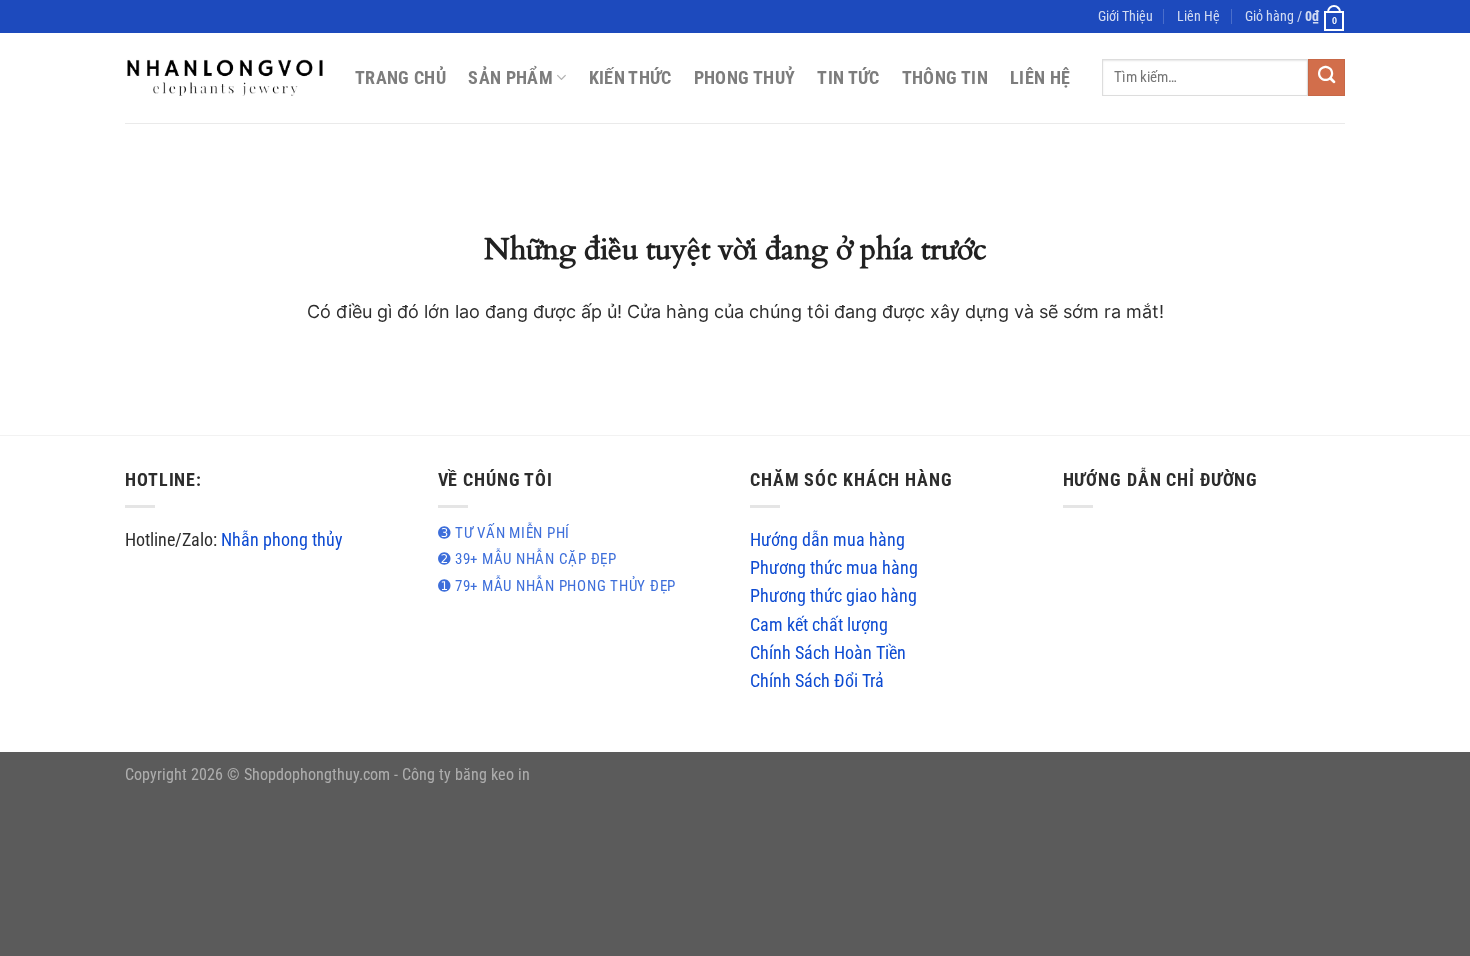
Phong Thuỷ (745, 78)
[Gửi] (1326, 77)
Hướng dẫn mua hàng (827, 540)
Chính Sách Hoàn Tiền (828, 653)
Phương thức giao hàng (833, 596)
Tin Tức (848, 78)
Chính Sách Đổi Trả (817, 681)
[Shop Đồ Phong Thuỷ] (225, 78)
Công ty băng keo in (466, 774)
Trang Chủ (400, 78)
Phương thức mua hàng (834, 568)
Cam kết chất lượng (819, 625)
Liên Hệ (1198, 16)
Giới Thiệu (1125, 16)
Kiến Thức (630, 78)
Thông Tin (945, 78)
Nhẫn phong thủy (282, 540)
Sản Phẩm (510, 78)
